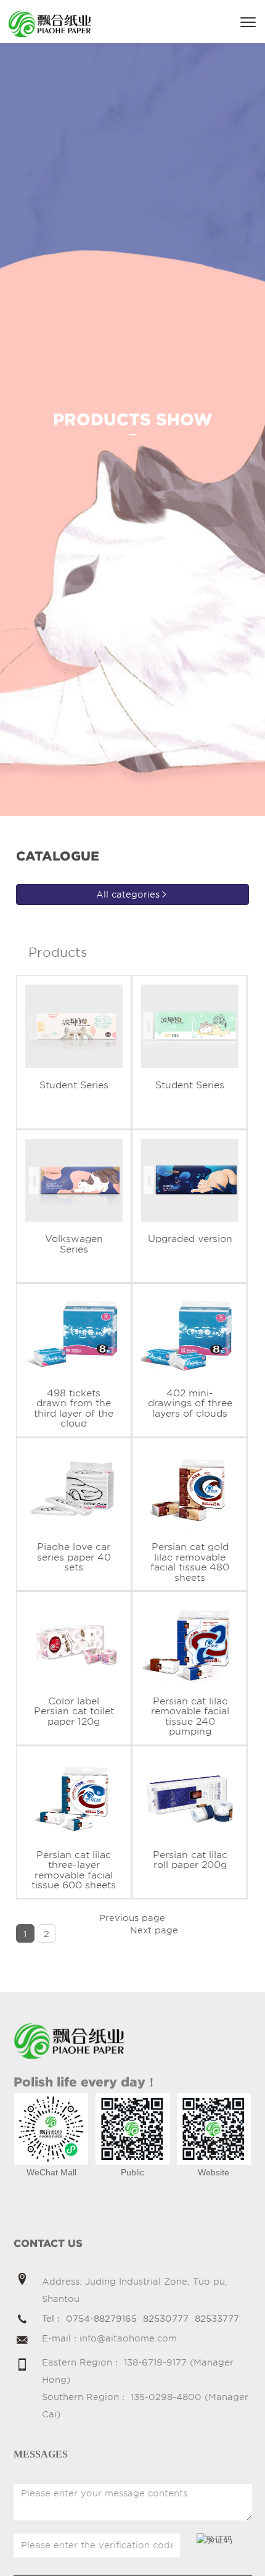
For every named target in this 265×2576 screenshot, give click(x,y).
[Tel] (22, 2320)
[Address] (22, 2280)
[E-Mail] (22, 2341)
